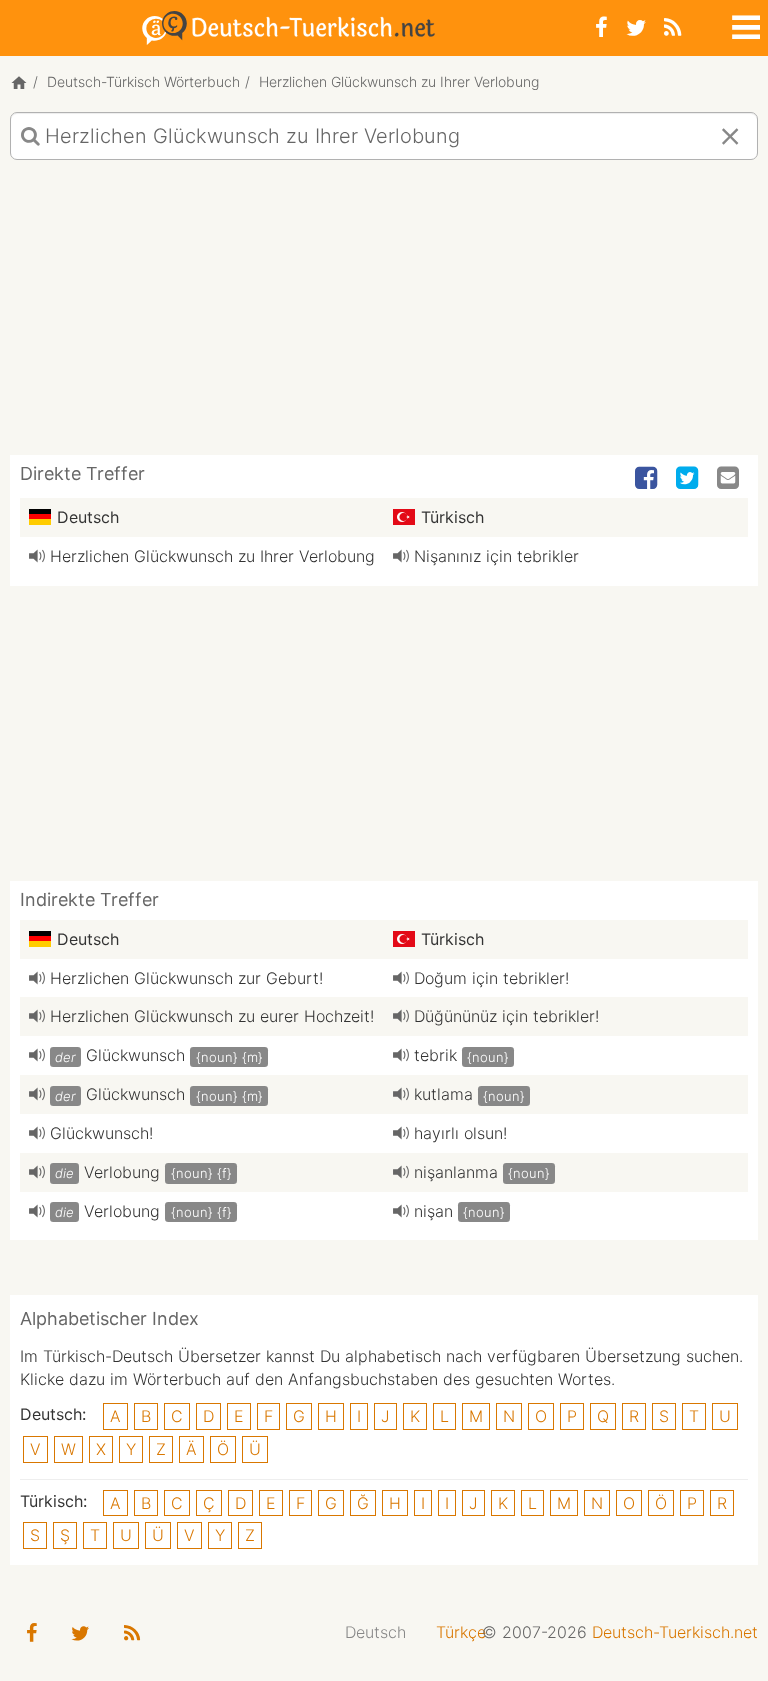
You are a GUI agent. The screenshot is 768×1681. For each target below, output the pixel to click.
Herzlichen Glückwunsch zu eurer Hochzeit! (212, 1016)
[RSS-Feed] (672, 27)
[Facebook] (601, 27)
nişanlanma (456, 1172)
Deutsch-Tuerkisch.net (675, 1632)
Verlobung (122, 1172)
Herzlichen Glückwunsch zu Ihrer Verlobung (212, 556)
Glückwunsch (135, 1055)
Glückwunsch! (101, 1133)
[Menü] (744, 24)
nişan (433, 1211)
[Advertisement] (384, 315)
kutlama (443, 1094)
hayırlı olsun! (460, 1133)
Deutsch (375, 1632)
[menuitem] (375, 1632)
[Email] (730, 479)
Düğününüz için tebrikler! (506, 1016)
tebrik (435, 1055)
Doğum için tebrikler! (491, 978)
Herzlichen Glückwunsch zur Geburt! (186, 978)
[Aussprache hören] (37, 556)
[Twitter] (636, 27)
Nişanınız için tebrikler (496, 556)
